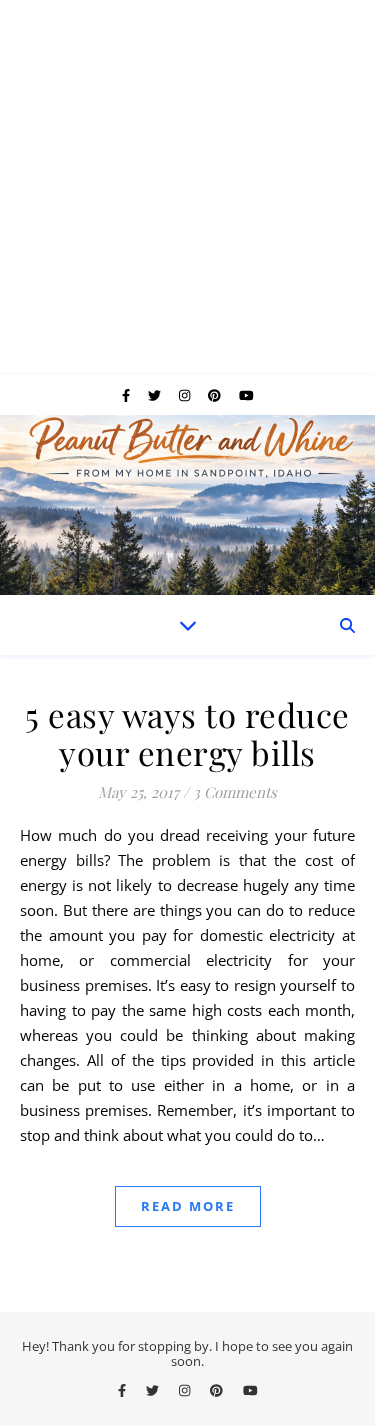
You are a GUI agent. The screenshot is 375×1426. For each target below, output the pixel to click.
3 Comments (235, 792)
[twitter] (156, 395)
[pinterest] (216, 395)
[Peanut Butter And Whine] (187, 505)
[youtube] (246, 395)
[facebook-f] (127, 395)
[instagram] (186, 395)
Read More (188, 1206)
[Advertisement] (187, 187)
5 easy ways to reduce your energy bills (187, 733)
